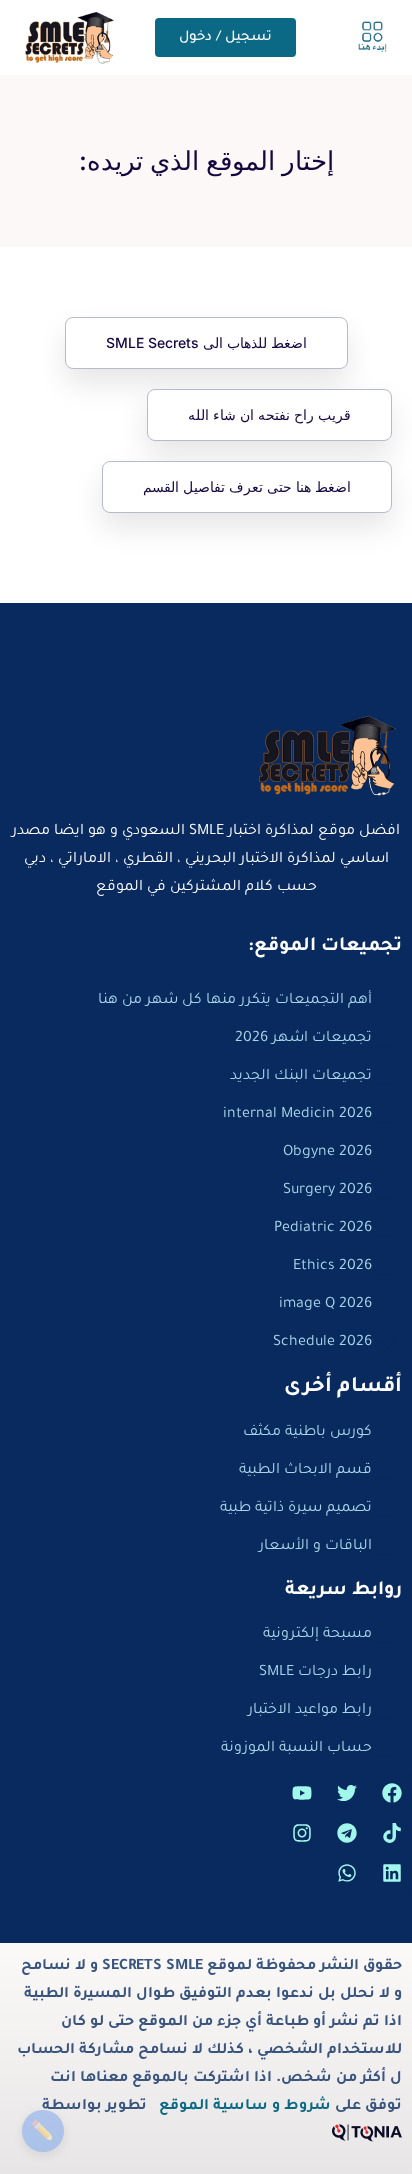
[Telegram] (347, 1833)
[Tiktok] (392, 1833)
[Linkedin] (392, 1873)
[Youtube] (302, 1793)
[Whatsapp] (347, 1873)
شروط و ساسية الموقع (245, 2107)
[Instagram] (302, 1833)
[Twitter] (347, 1793)
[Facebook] (392, 1793)
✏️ (42, 2130)
